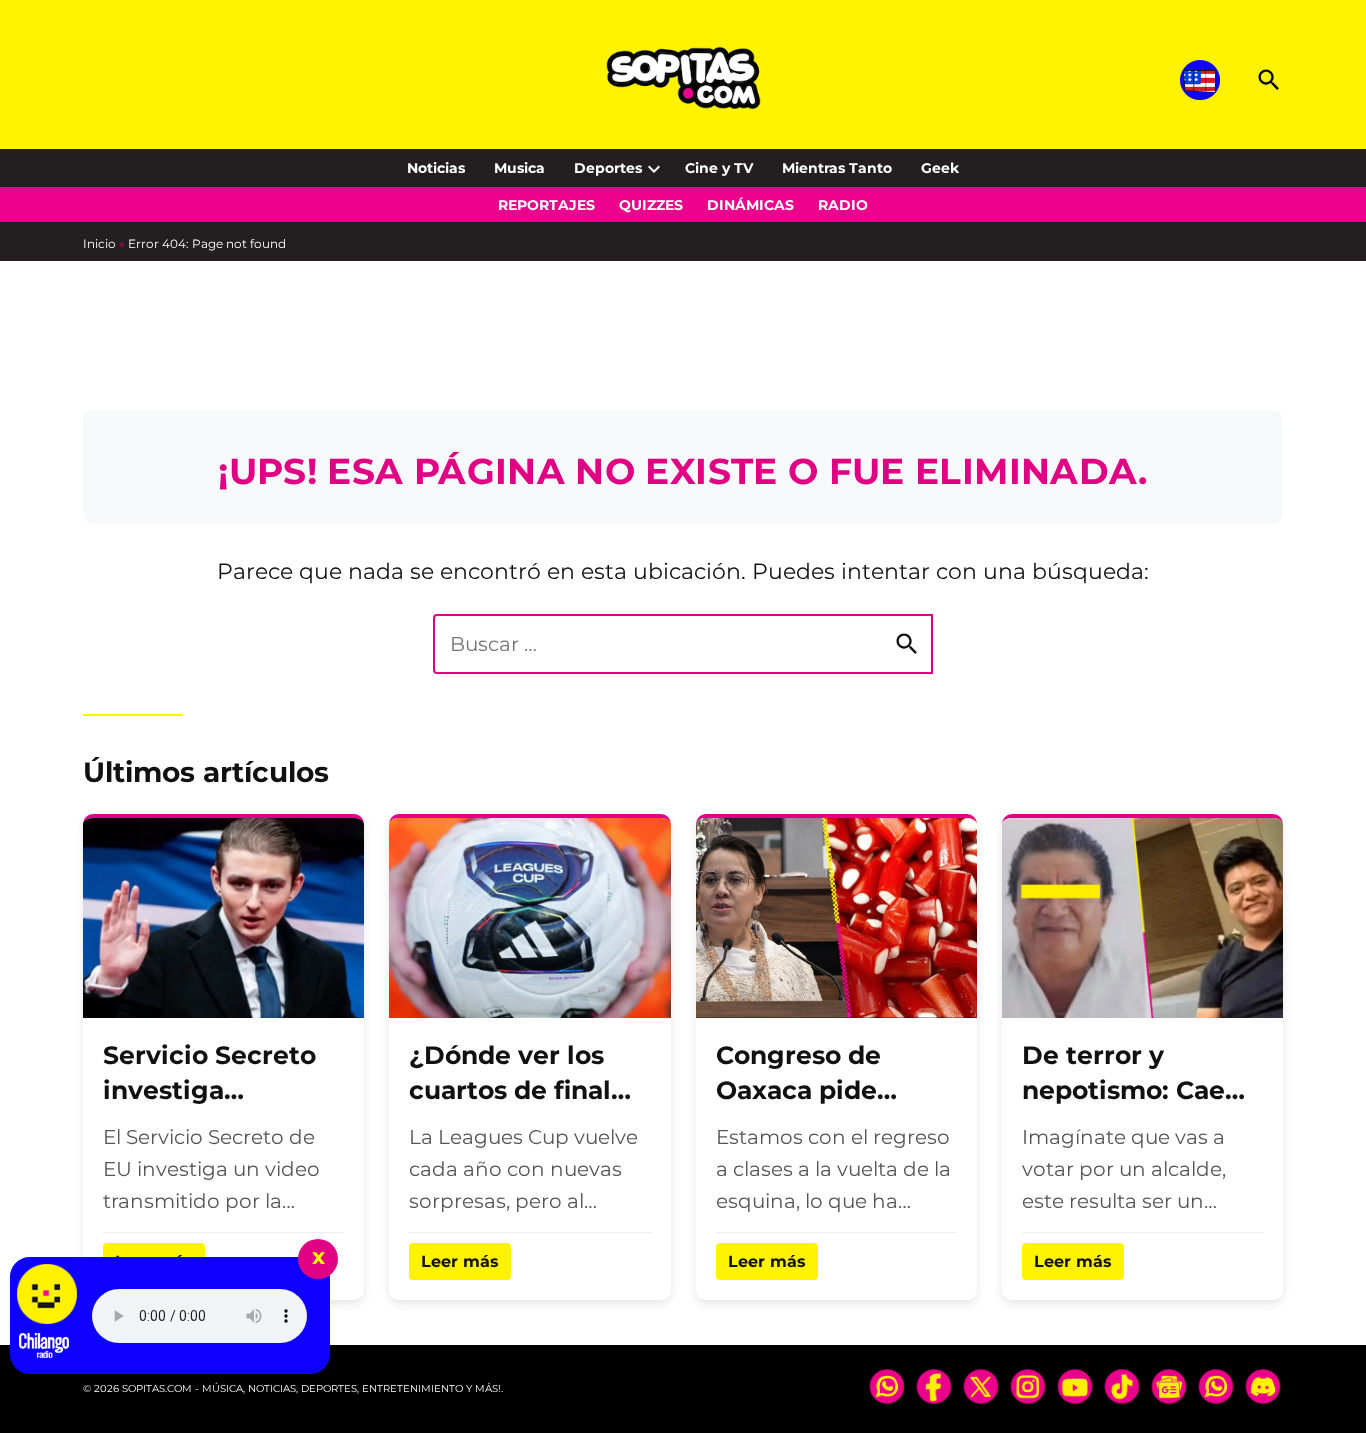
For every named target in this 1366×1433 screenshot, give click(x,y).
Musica (519, 168)
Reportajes (546, 205)
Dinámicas (750, 205)
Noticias (436, 168)
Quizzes (651, 205)
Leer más (460, 1261)
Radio (843, 205)
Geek (940, 168)
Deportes (608, 168)
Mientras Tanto (837, 168)
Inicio (99, 243)
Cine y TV (719, 168)
